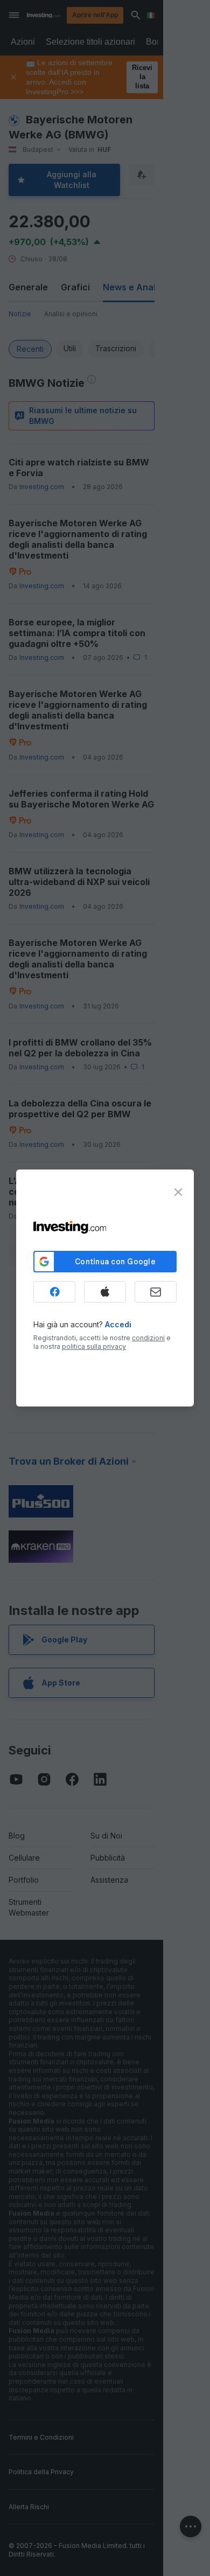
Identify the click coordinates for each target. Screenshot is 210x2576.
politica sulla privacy (94, 1346)
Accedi (118, 1324)
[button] (127, 15)
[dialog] (105, 1288)
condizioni (148, 1338)
